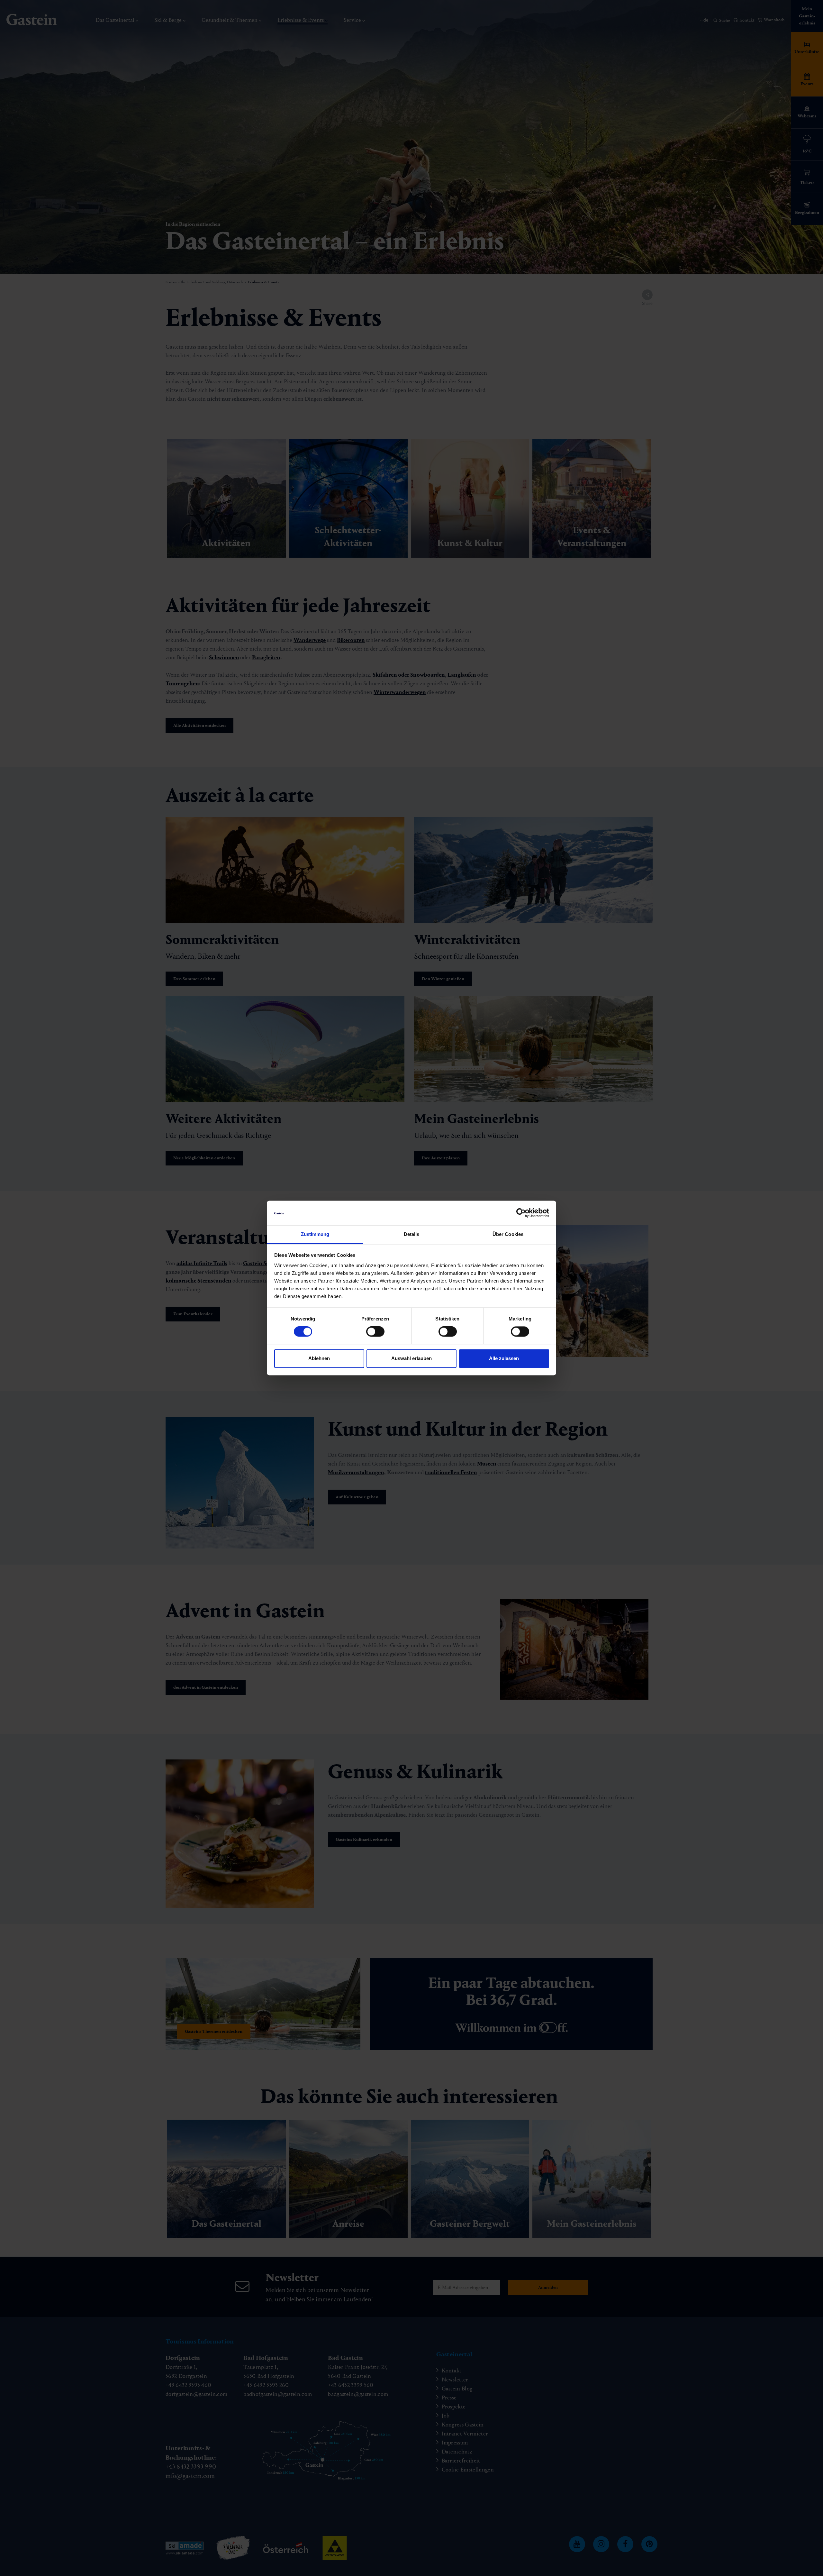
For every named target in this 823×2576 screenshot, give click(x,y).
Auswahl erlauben (411, 1358)
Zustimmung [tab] (315, 1234)
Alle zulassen (504, 1358)
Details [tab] (412, 1234)
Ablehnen (319, 1358)
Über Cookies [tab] (508, 1234)
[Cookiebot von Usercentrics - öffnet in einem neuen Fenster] (521, 1213)
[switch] (375, 1332)
